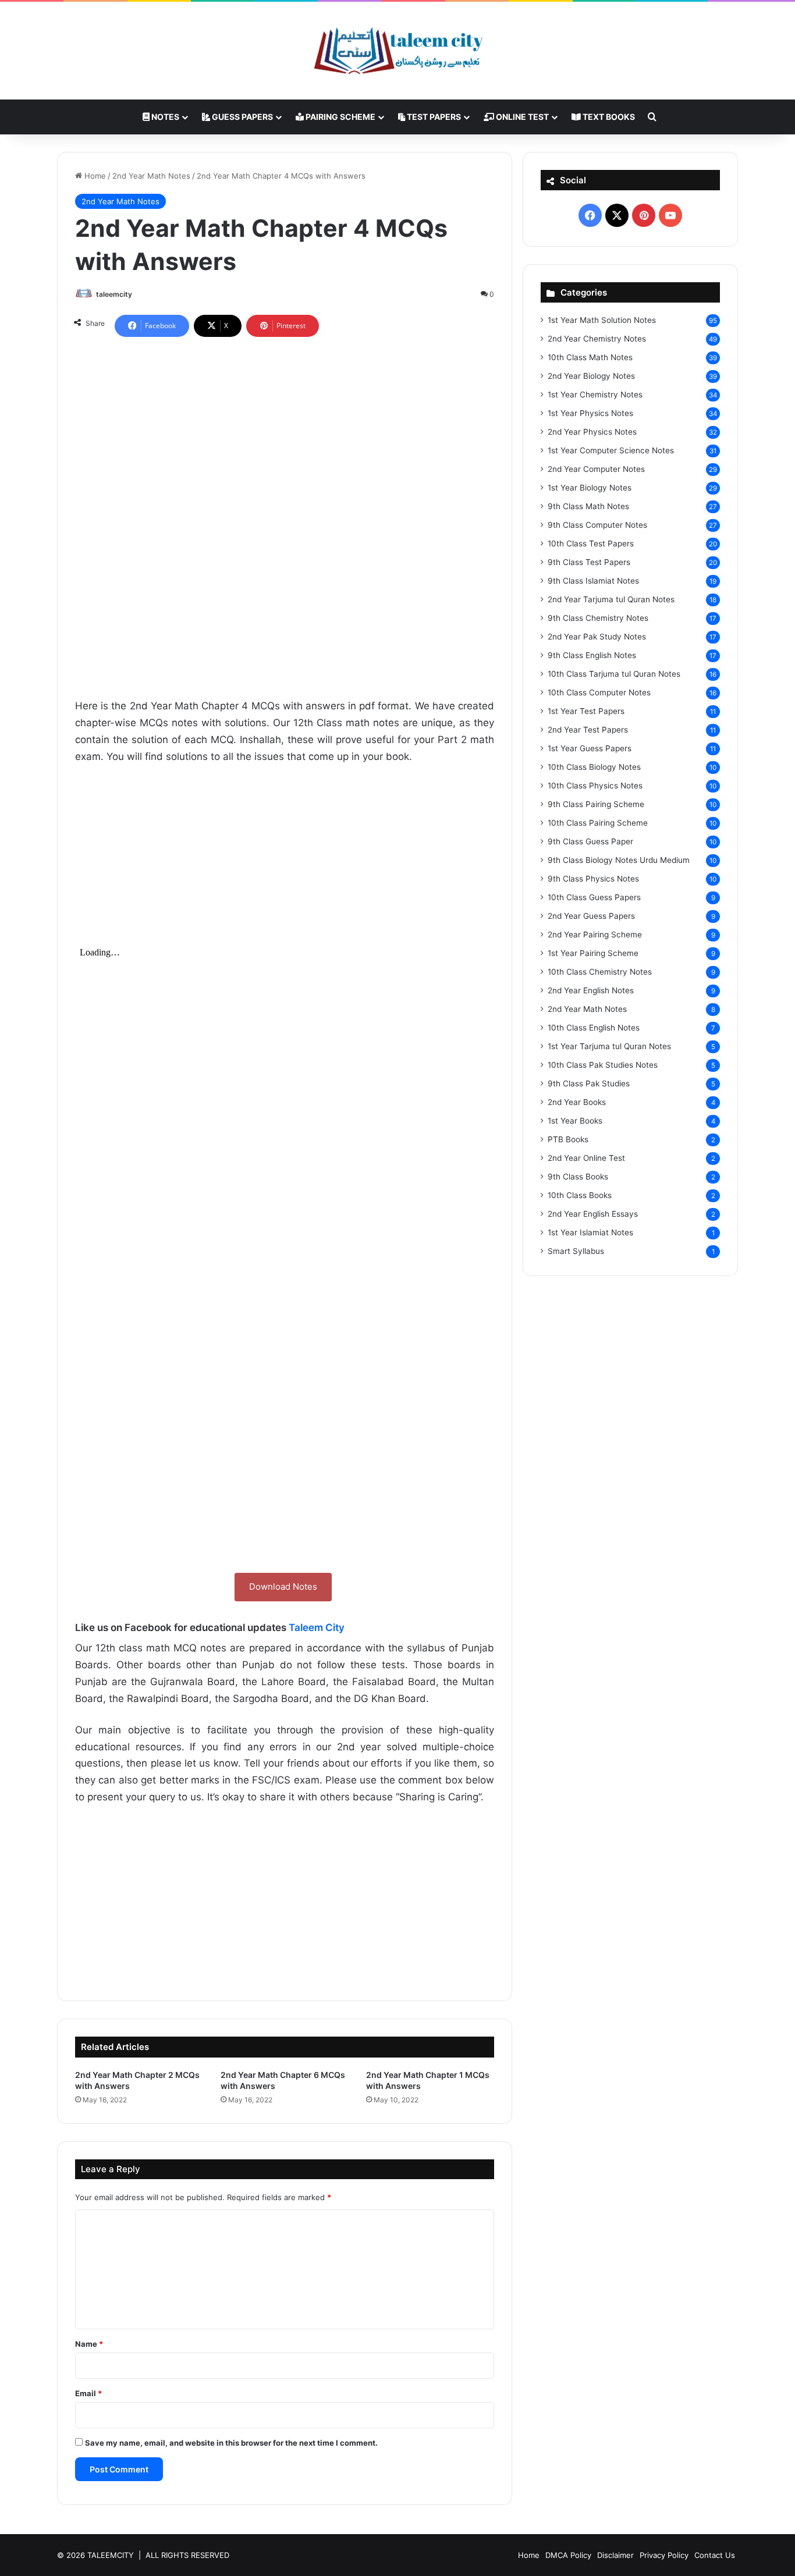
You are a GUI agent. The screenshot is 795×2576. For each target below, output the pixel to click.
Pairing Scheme (340, 117)
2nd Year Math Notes (151, 176)
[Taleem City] (397, 51)
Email (88, 2393)
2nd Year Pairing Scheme (595, 935)
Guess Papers (242, 117)
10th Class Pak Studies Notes (603, 1065)
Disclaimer (615, 2555)
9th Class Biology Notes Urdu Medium (619, 860)
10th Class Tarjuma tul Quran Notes (614, 674)
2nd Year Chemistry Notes (597, 339)
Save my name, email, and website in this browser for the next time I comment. (231, 2443)
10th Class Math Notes (590, 357)
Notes (164, 117)
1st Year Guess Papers (590, 748)
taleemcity (114, 294)
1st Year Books (575, 1121)
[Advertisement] (285, 442)
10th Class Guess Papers (594, 897)
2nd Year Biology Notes (591, 376)
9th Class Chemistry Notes (598, 618)
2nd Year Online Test (586, 1158)
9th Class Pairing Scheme (596, 804)
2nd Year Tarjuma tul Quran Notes (611, 599)
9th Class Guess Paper (590, 841)
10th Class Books (580, 1195)
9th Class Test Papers (589, 562)
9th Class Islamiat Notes (593, 581)
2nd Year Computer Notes (596, 469)
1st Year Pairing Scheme (593, 953)
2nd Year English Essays (593, 1214)
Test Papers (433, 117)
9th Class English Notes (592, 655)
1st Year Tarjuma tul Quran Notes (609, 1046)
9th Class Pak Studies (589, 1083)
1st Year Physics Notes (590, 413)
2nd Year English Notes (591, 990)
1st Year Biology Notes (590, 488)
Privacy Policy (664, 2555)
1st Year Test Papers (586, 711)
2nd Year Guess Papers (591, 916)
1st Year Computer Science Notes (611, 450)
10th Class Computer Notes (599, 692)
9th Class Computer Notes (597, 525)
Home (94, 176)
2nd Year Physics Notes (592, 432)
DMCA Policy (568, 2555)
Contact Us (715, 2555)
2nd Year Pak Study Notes (597, 637)
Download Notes (283, 1587)
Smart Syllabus (576, 1251)
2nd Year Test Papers (588, 730)
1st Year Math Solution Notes (602, 320)
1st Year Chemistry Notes (595, 395)
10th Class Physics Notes (595, 786)
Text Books (608, 117)
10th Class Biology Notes (594, 767)
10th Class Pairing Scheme (598, 823)
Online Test (521, 117)
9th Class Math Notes (588, 506)
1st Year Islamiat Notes (590, 1232)
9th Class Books (578, 1177)
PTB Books (568, 1139)
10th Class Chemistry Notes (600, 972)
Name (89, 2344)
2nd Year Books (577, 1102)
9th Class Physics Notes (593, 879)
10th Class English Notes (594, 1028)
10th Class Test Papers (591, 543)
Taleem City (317, 1628)
